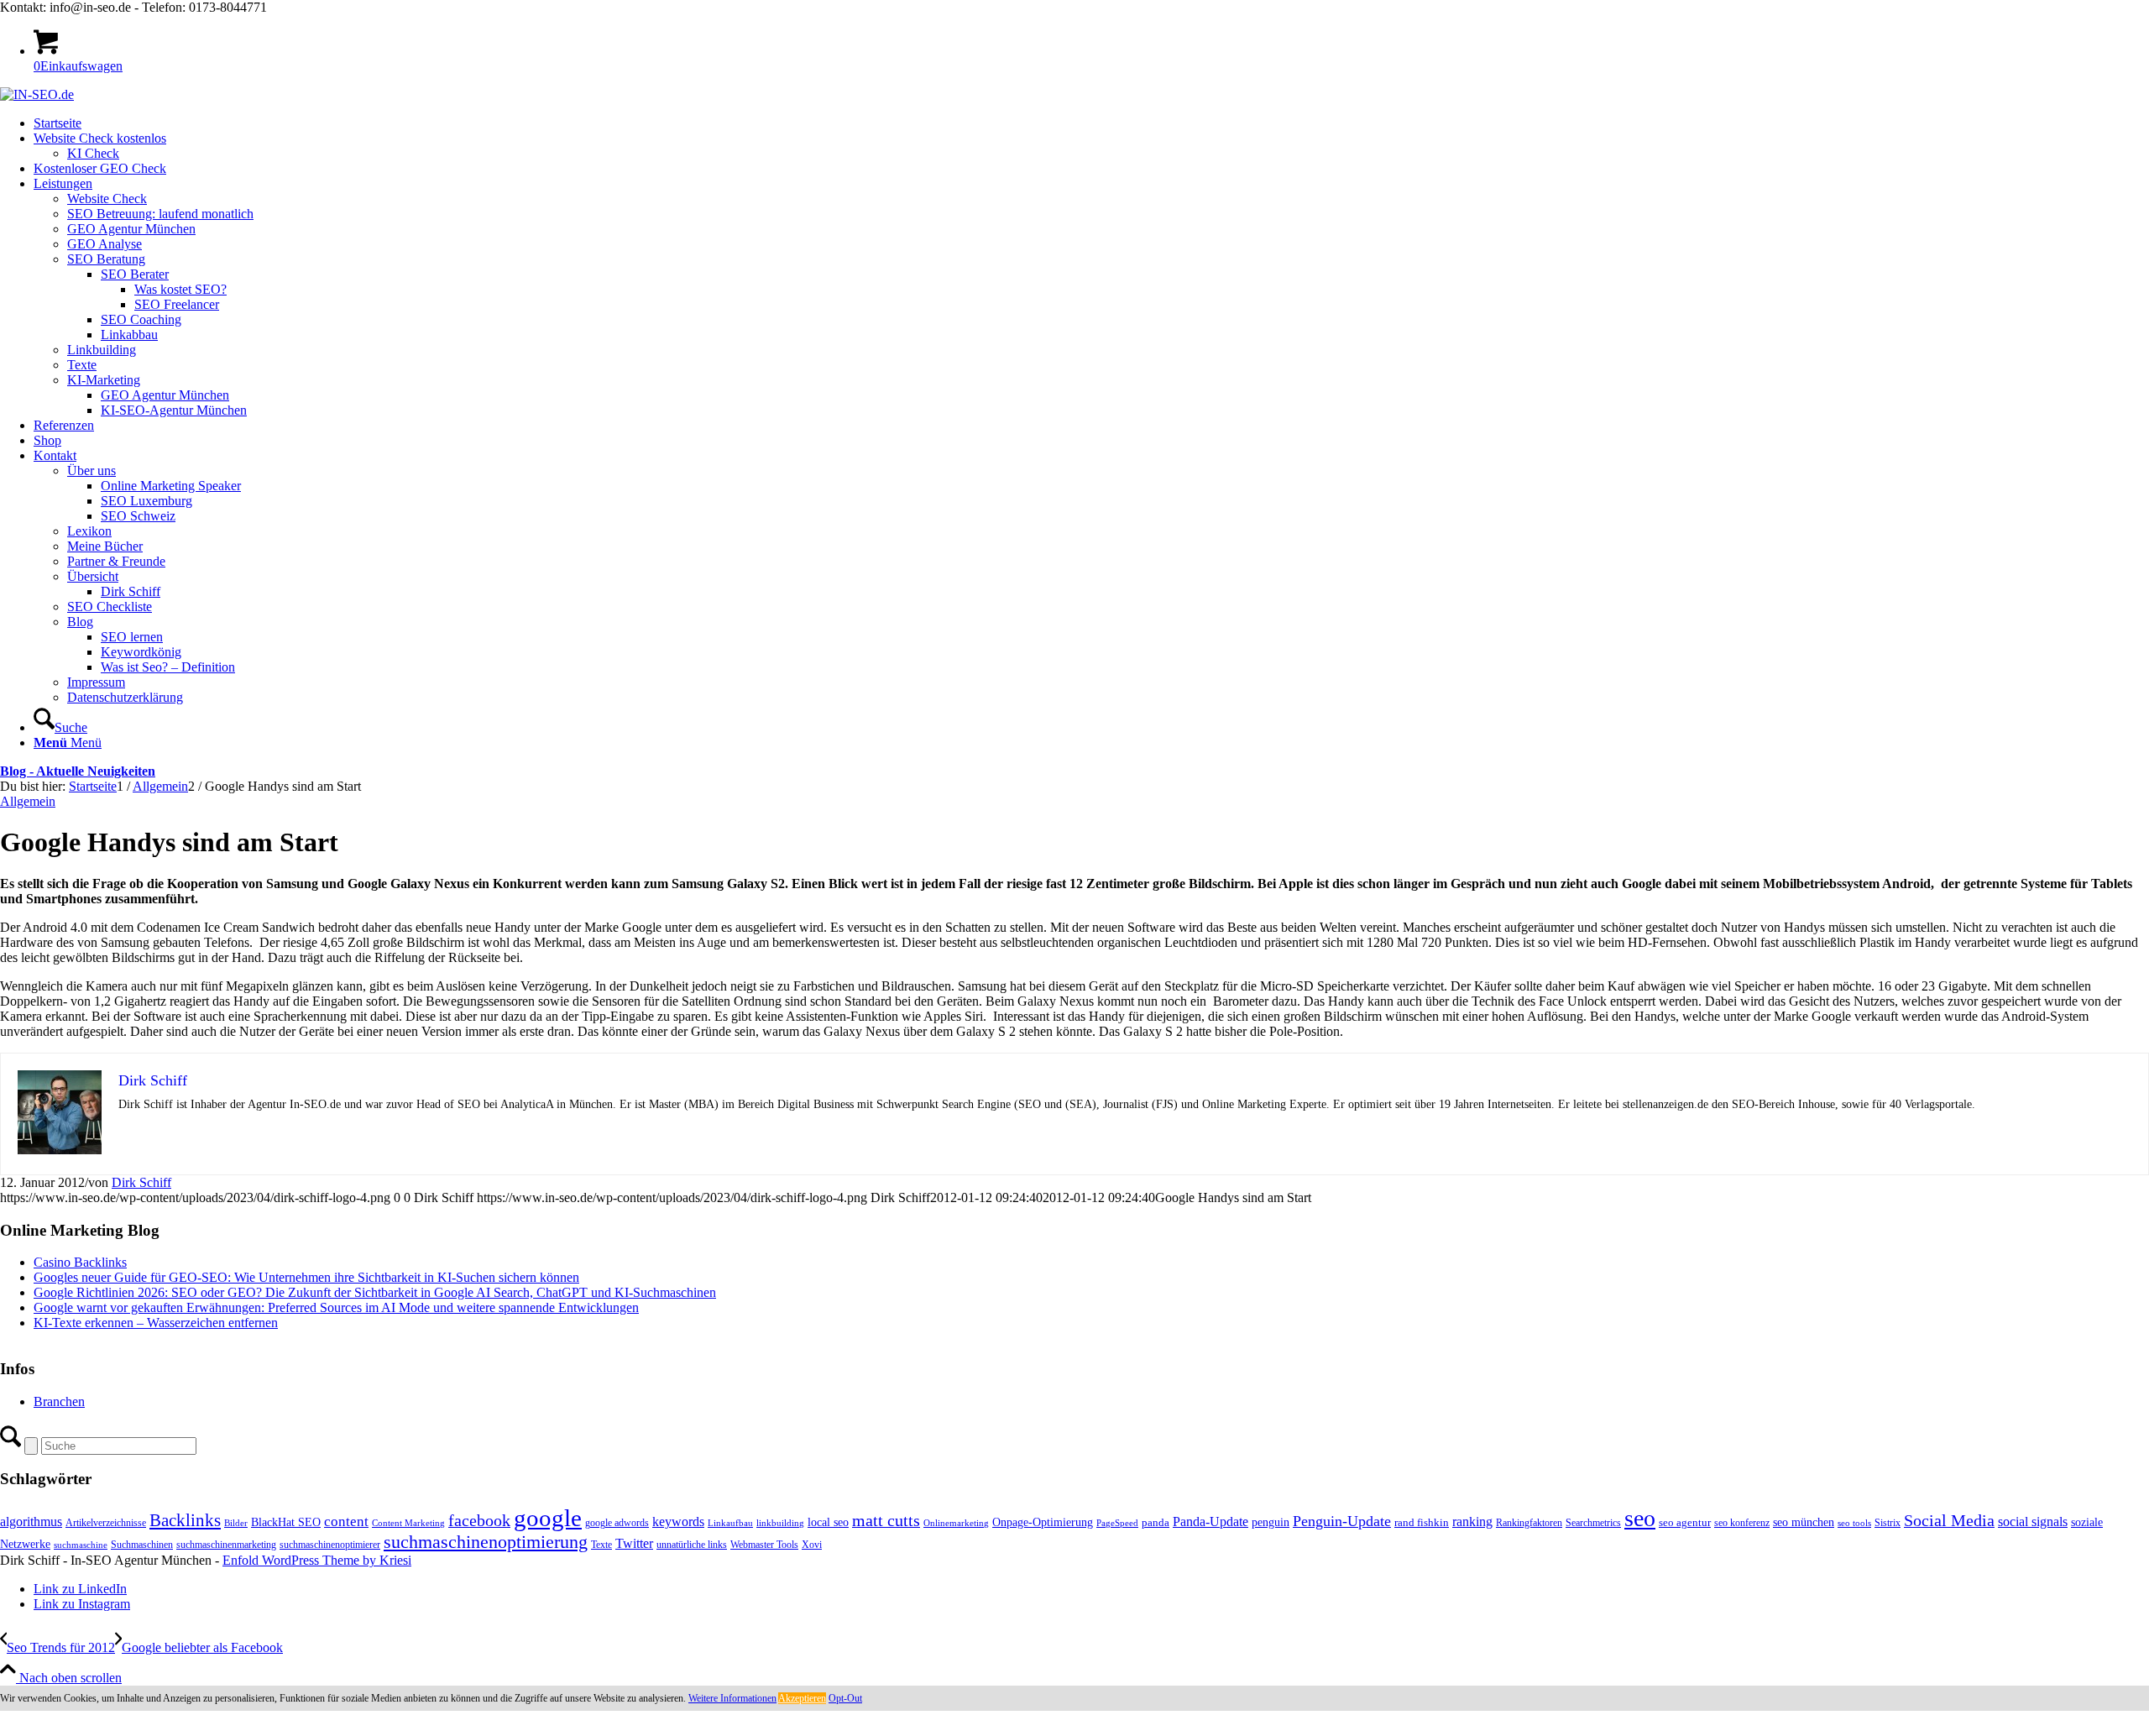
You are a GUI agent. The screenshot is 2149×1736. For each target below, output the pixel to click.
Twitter (634, 1543)
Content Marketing (408, 1523)
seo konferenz (1742, 1523)
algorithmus (31, 1522)
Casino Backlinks (80, 1262)
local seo (828, 1522)
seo (1640, 1518)
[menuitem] (1091, 123)
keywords (678, 1522)
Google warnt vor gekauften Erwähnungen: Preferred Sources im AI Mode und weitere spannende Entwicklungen (336, 1307)
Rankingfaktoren (1529, 1523)
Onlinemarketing (956, 1523)
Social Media (1949, 1521)
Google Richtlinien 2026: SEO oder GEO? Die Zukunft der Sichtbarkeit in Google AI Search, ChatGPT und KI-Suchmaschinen (375, 1292)
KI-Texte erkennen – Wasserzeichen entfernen (156, 1323)
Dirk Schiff (141, 1182)
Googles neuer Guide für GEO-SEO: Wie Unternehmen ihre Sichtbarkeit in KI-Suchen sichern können (306, 1277)
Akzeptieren (802, 1698)
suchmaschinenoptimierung (486, 1542)
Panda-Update (1210, 1522)
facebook (479, 1520)
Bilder (236, 1523)
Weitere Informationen (732, 1698)
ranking (1472, 1522)
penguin (1271, 1522)
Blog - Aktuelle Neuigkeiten (78, 771)
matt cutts (886, 1520)
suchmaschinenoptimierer (330, 1545)
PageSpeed (1117, 1523)
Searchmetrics (1593, 1523)
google (548, 1518)
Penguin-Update (1342, 1521)
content (346, 1522)
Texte (601, 1545)
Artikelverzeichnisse (106, 1523)
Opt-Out (845, 1698)
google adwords (617, 1523)
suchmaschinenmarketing (226, 1545)
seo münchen (1804, 1522)
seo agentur (1685, 1522)
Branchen (59, 1401)
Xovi (812, 1545)
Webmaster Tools (764, 1545)
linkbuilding (780, 1523)
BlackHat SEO (286, 1522)
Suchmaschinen (142, 1545)
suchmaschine (81, 1545)
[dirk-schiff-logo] (37, 94)
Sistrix (1888, 1523)
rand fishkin (1422, 1522)
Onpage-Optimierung (1043, 1522)
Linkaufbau (730, 1523)
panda (1156, 1522)
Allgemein (28, 801)
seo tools (1854, 1523)
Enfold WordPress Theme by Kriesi (317, 1560)
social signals (2033, 1522)
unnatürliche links (692, 1545)
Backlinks (185, 1520)
